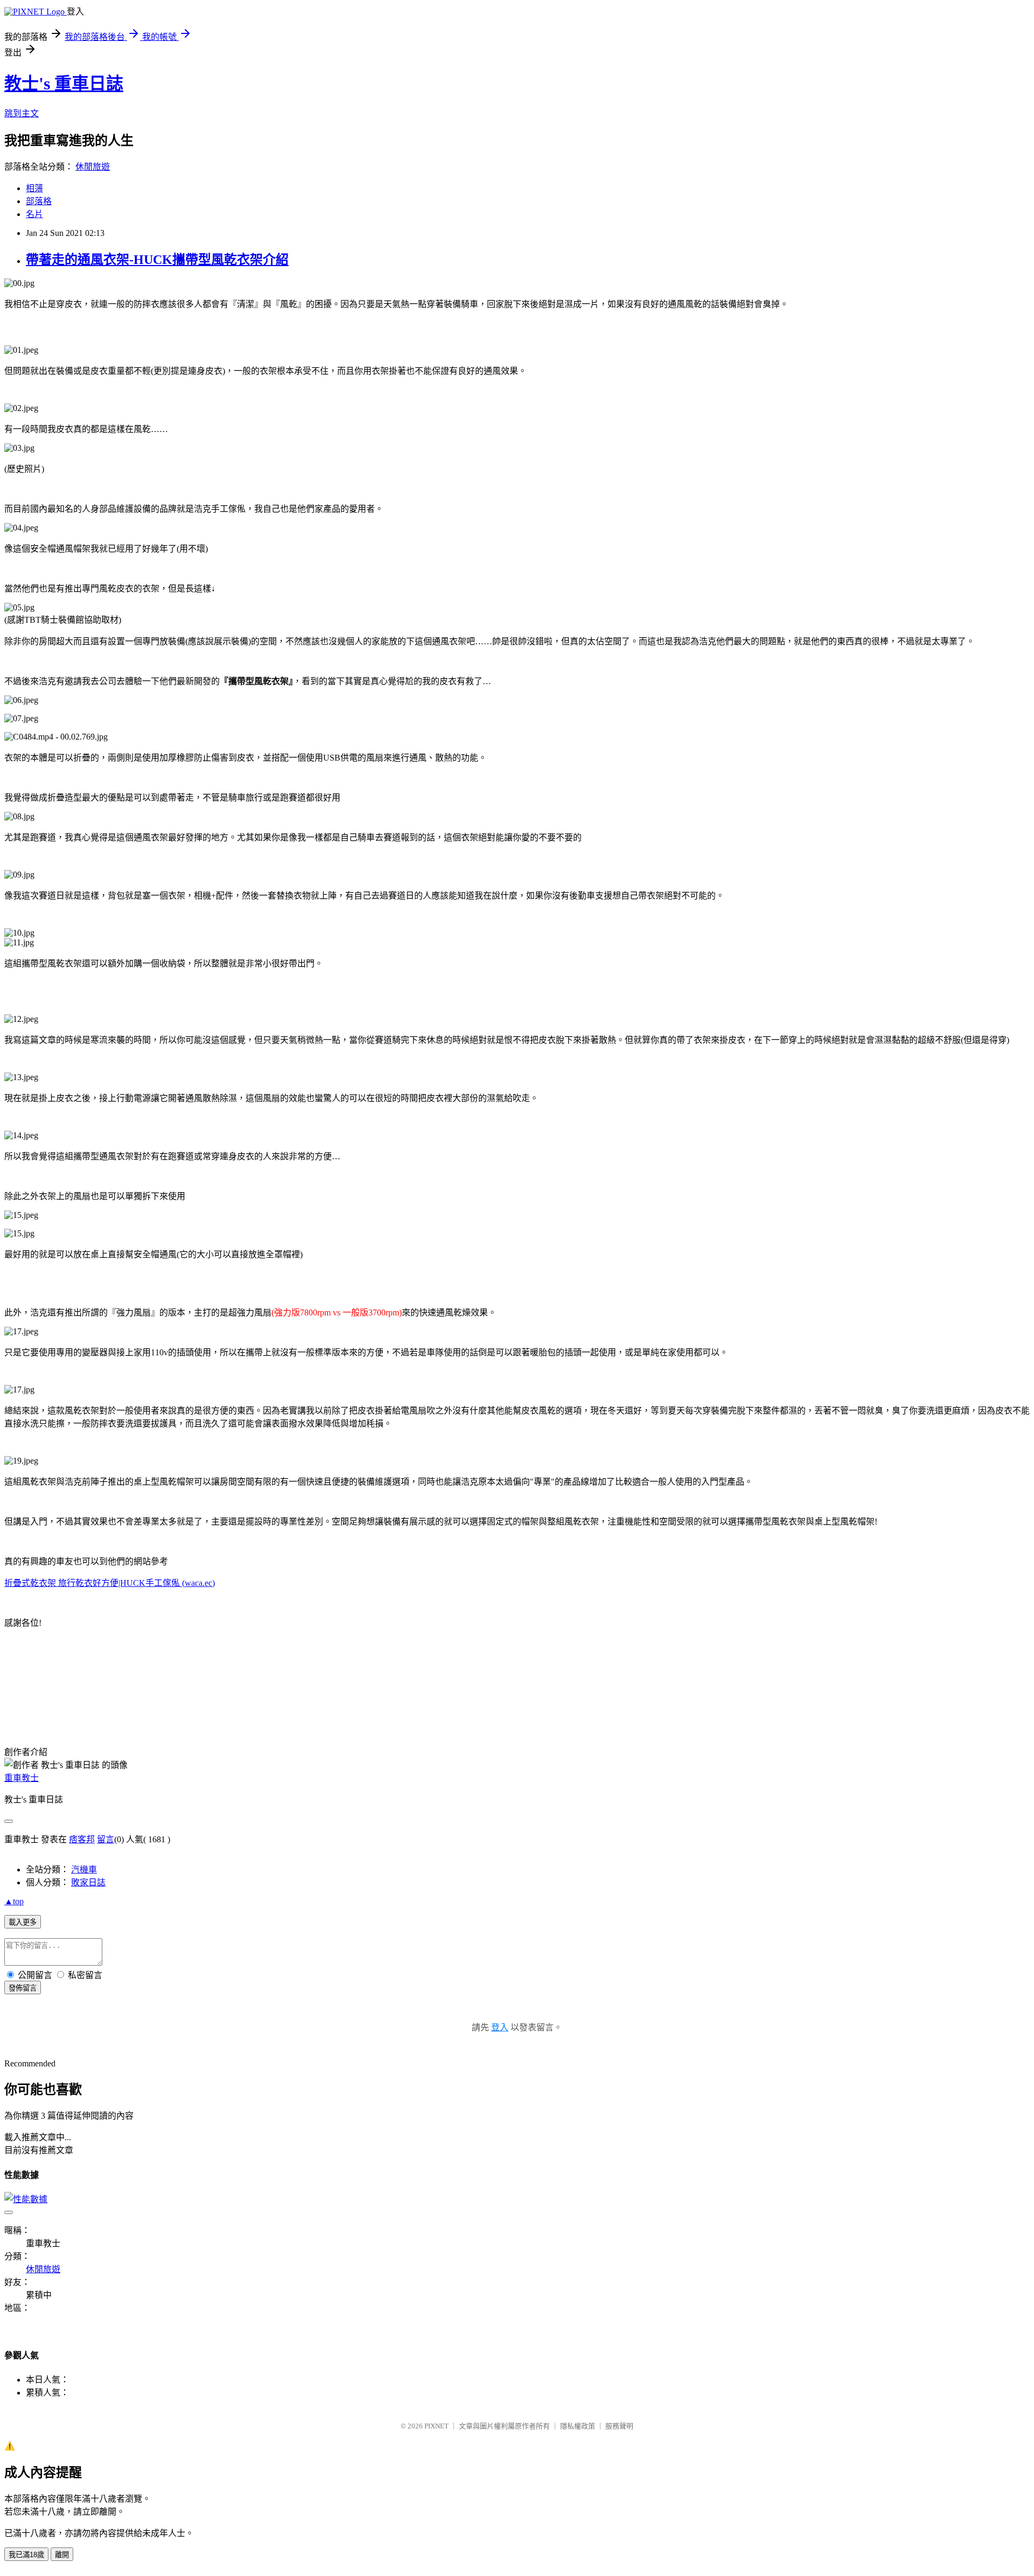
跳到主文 (22, 113)
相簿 (34, 188)
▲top (14, 1901)
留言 (106, 1839)
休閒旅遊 (93, 167)
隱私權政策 (578, 2426)
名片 (34, 214)
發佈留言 (23, 1988)
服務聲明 (619, 2426)
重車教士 (22, 1778)
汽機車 (84, 1870)
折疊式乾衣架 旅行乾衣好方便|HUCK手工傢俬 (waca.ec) (110, 1583)
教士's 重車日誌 (64, 83)
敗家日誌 (88, 1882)
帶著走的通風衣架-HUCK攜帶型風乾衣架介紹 (157, 260)
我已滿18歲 (26, 2555)
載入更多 (23, 1922)
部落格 (39, 201)
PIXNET (436, 2426)
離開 (62, 2555)
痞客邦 (82, 1839)
